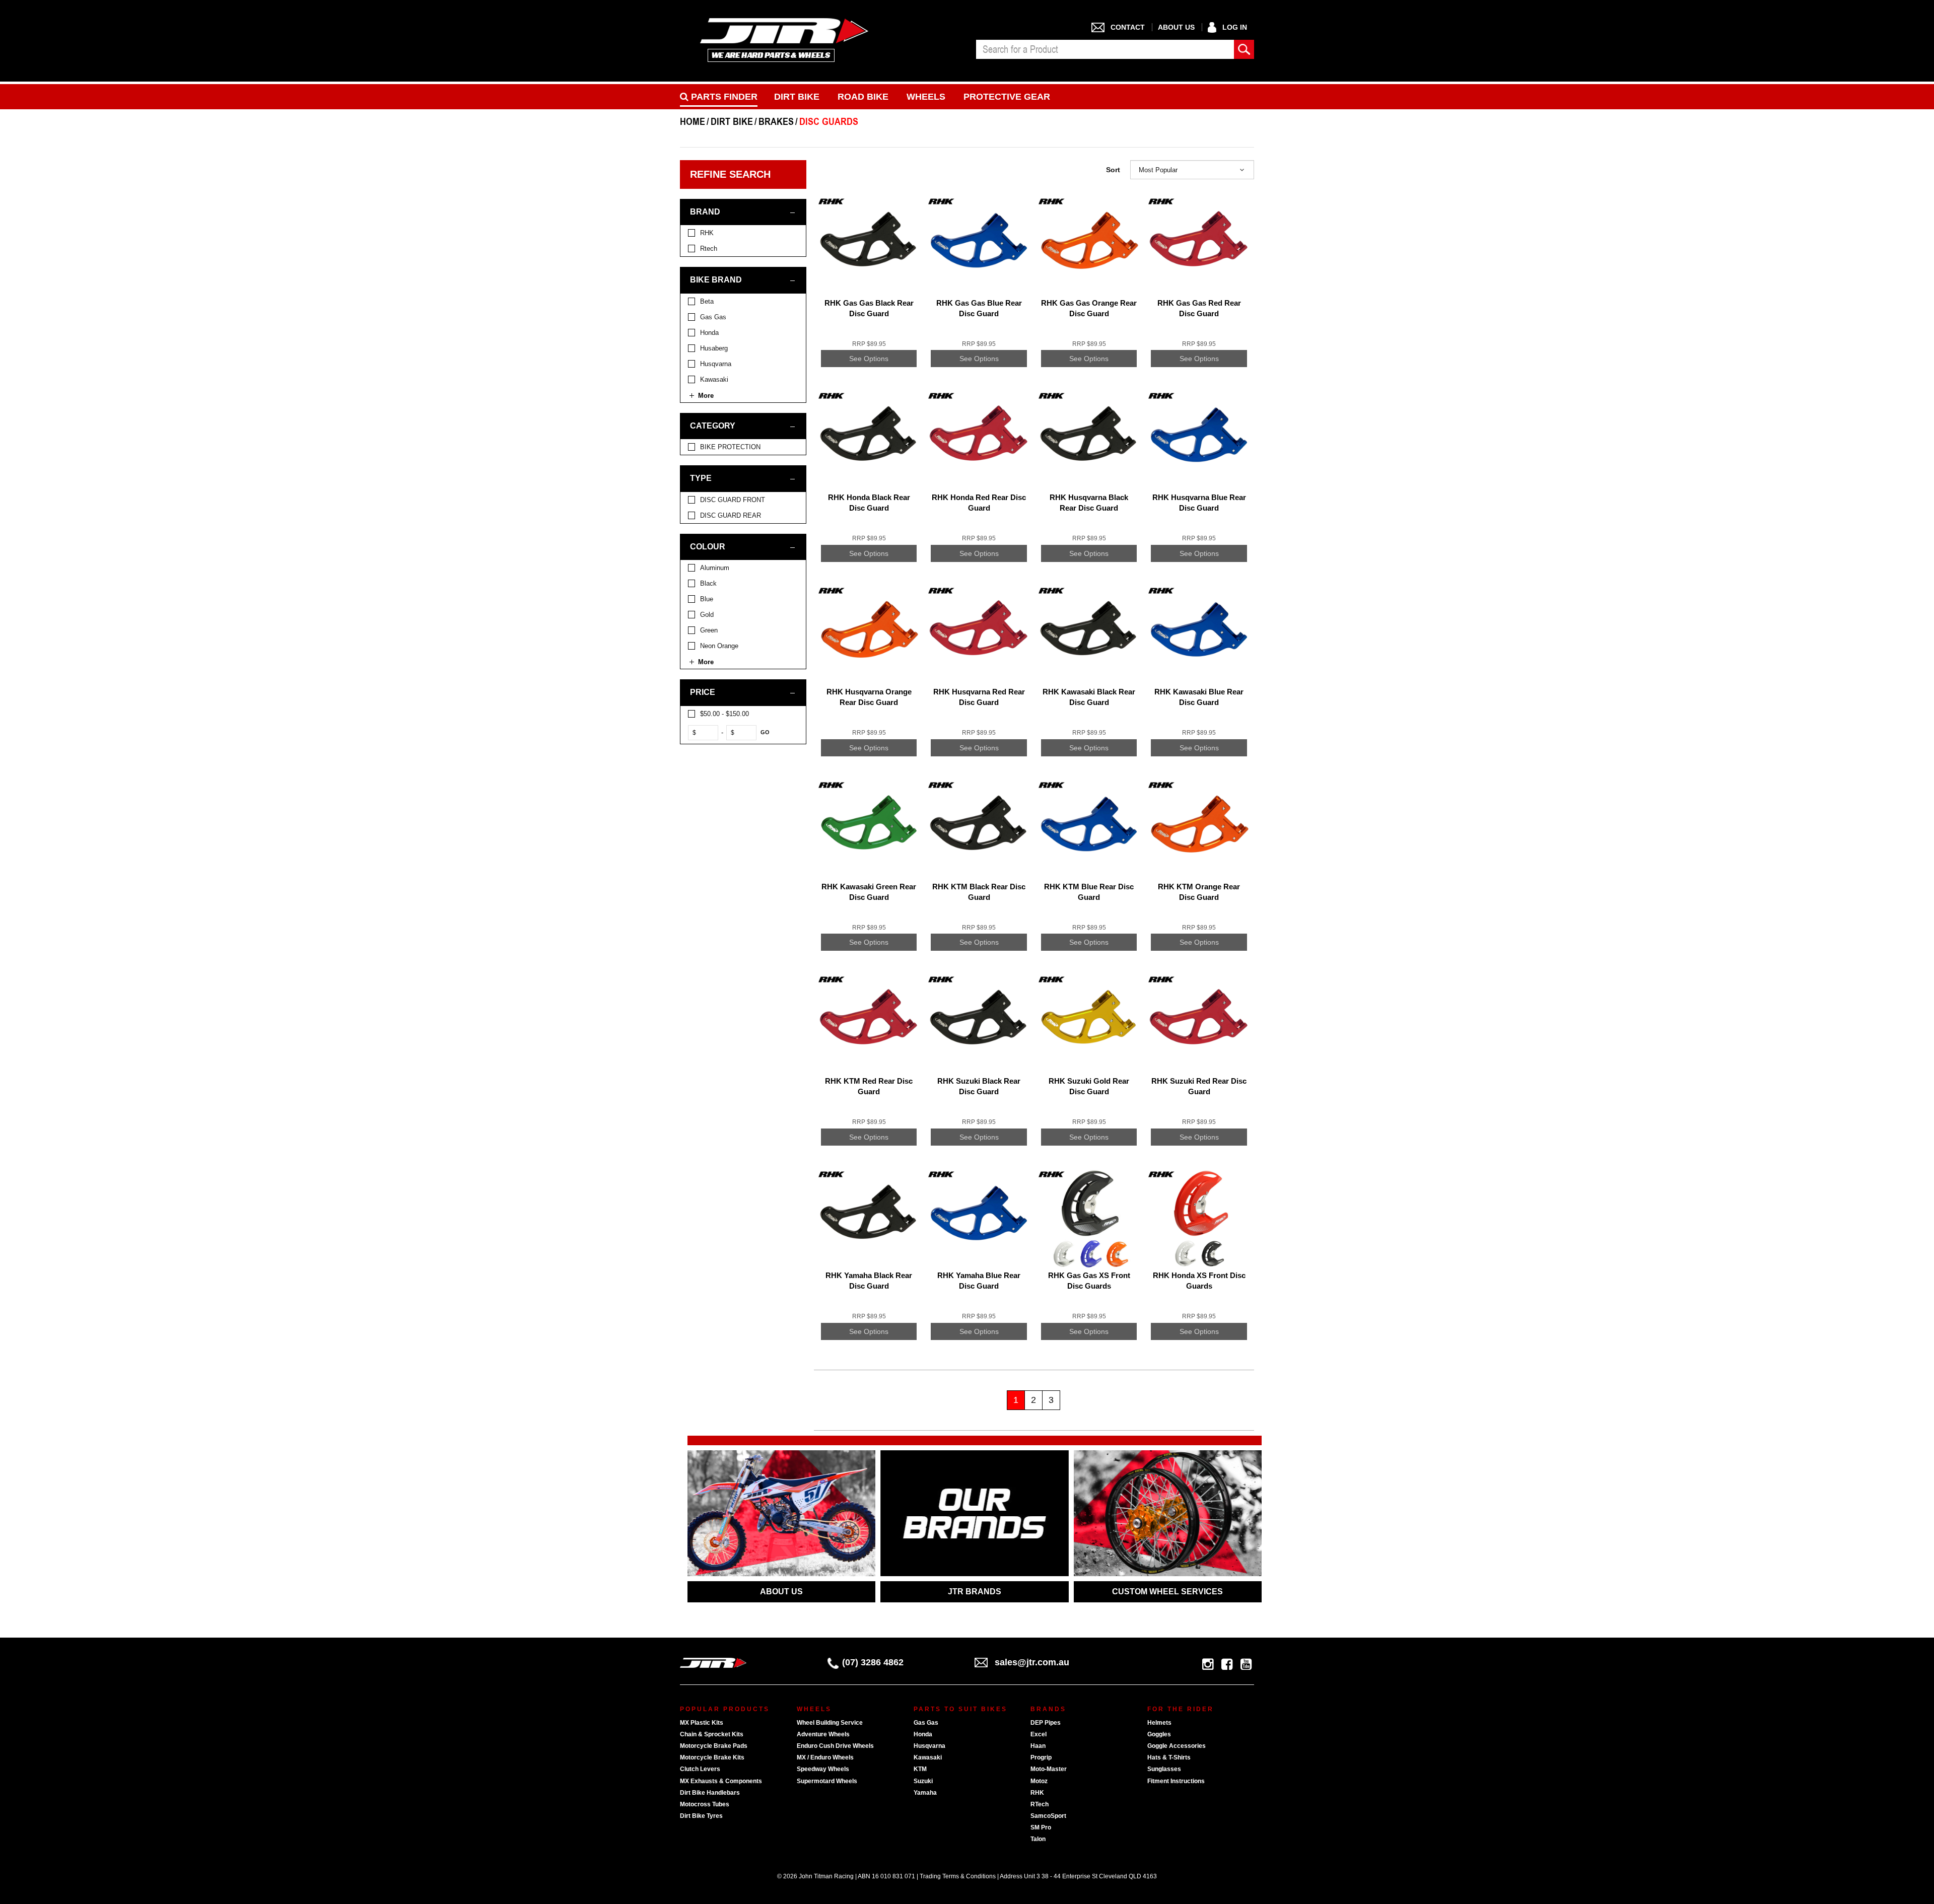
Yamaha (925, 1793)
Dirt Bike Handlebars (710, 1793)
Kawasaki (928, 1757)
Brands (1048, 1709)
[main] (1034, 811)
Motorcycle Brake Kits (712, 1757)
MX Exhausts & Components (721, 1781)
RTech (1040, 1804)
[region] (747, 795)
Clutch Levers (700, 1769)
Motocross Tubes (705, 1804)
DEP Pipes (1046, 1723)
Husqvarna (929, 1746)
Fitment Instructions (1176, 1781)
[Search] (1244, 49)
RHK (1037, 1793)
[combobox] (1105, 49)
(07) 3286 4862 (873, 1662)
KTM (920, 1769)
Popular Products (725, 1709)
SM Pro (1041, 1827)
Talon (1038, 1839)
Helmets (1159, 1723)
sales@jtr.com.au (1032, 1662)
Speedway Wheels (823, 1769)
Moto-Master (1049, 1769)
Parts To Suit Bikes (960, 1709)
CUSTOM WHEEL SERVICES (1167, 1592)
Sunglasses (1164, 1769)
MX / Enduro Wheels (825, 1757)
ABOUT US (781, 1592)
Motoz (1039, 1781)
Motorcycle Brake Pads (714, 1746)
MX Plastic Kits (702, 1723)
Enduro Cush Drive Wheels (835, 1746)
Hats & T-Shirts (1169, 1757)
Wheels (926, 97)
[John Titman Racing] (784, 40)
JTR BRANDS (975, 1592)
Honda (923, 1734)
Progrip (1041, 1757)
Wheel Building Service (830, 1723)
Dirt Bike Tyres (701, 1816)
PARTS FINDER (723, 97)
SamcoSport (1048, 1816)
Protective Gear (1007, 97)
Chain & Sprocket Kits (712, 1734)
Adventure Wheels (823, 1734)
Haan (1038, 1746)
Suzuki (923, 1781)
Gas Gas (926, 1723)
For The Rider (1181, 1709)
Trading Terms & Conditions (958, 1876)
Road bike (863, 97)
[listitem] (743, 233)
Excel (1039, 1734)
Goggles (1159, 1734)
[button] (1192, 170)
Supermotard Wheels (827, 1781)
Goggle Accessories (1177, 1746)
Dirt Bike (797, 97)
